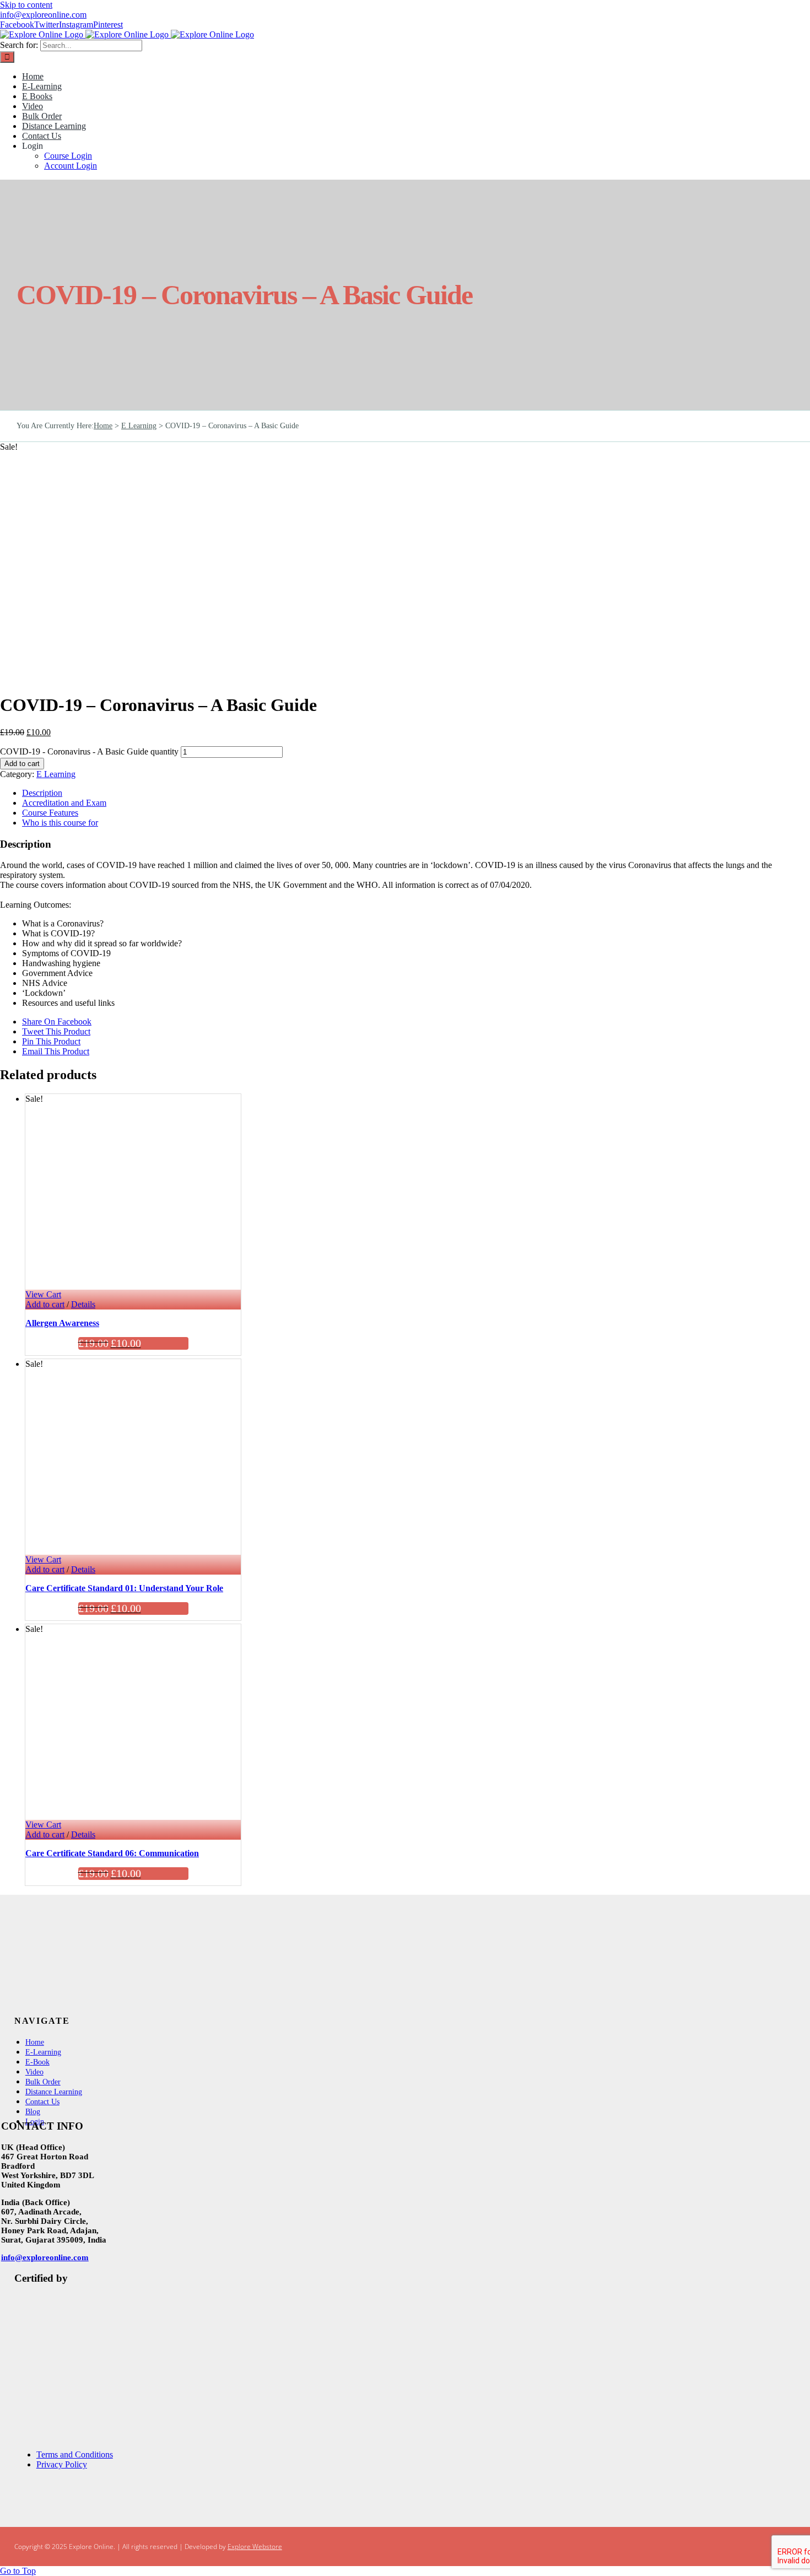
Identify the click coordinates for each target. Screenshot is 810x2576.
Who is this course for (60, 823)
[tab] (416, 793)
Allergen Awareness (62, 1323)
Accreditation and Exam (64, 803)
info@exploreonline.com (43, 15)
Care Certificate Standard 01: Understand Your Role (124, 1588)
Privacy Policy (62, 2464)
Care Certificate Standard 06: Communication (112, 1853)
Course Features (50, 813)
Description (42, 793)
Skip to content (26, 5)
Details (83, 1304)
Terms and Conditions (75, 2454)
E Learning (56, 774)
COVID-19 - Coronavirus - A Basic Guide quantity (89, 751)
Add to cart (22, 764)
